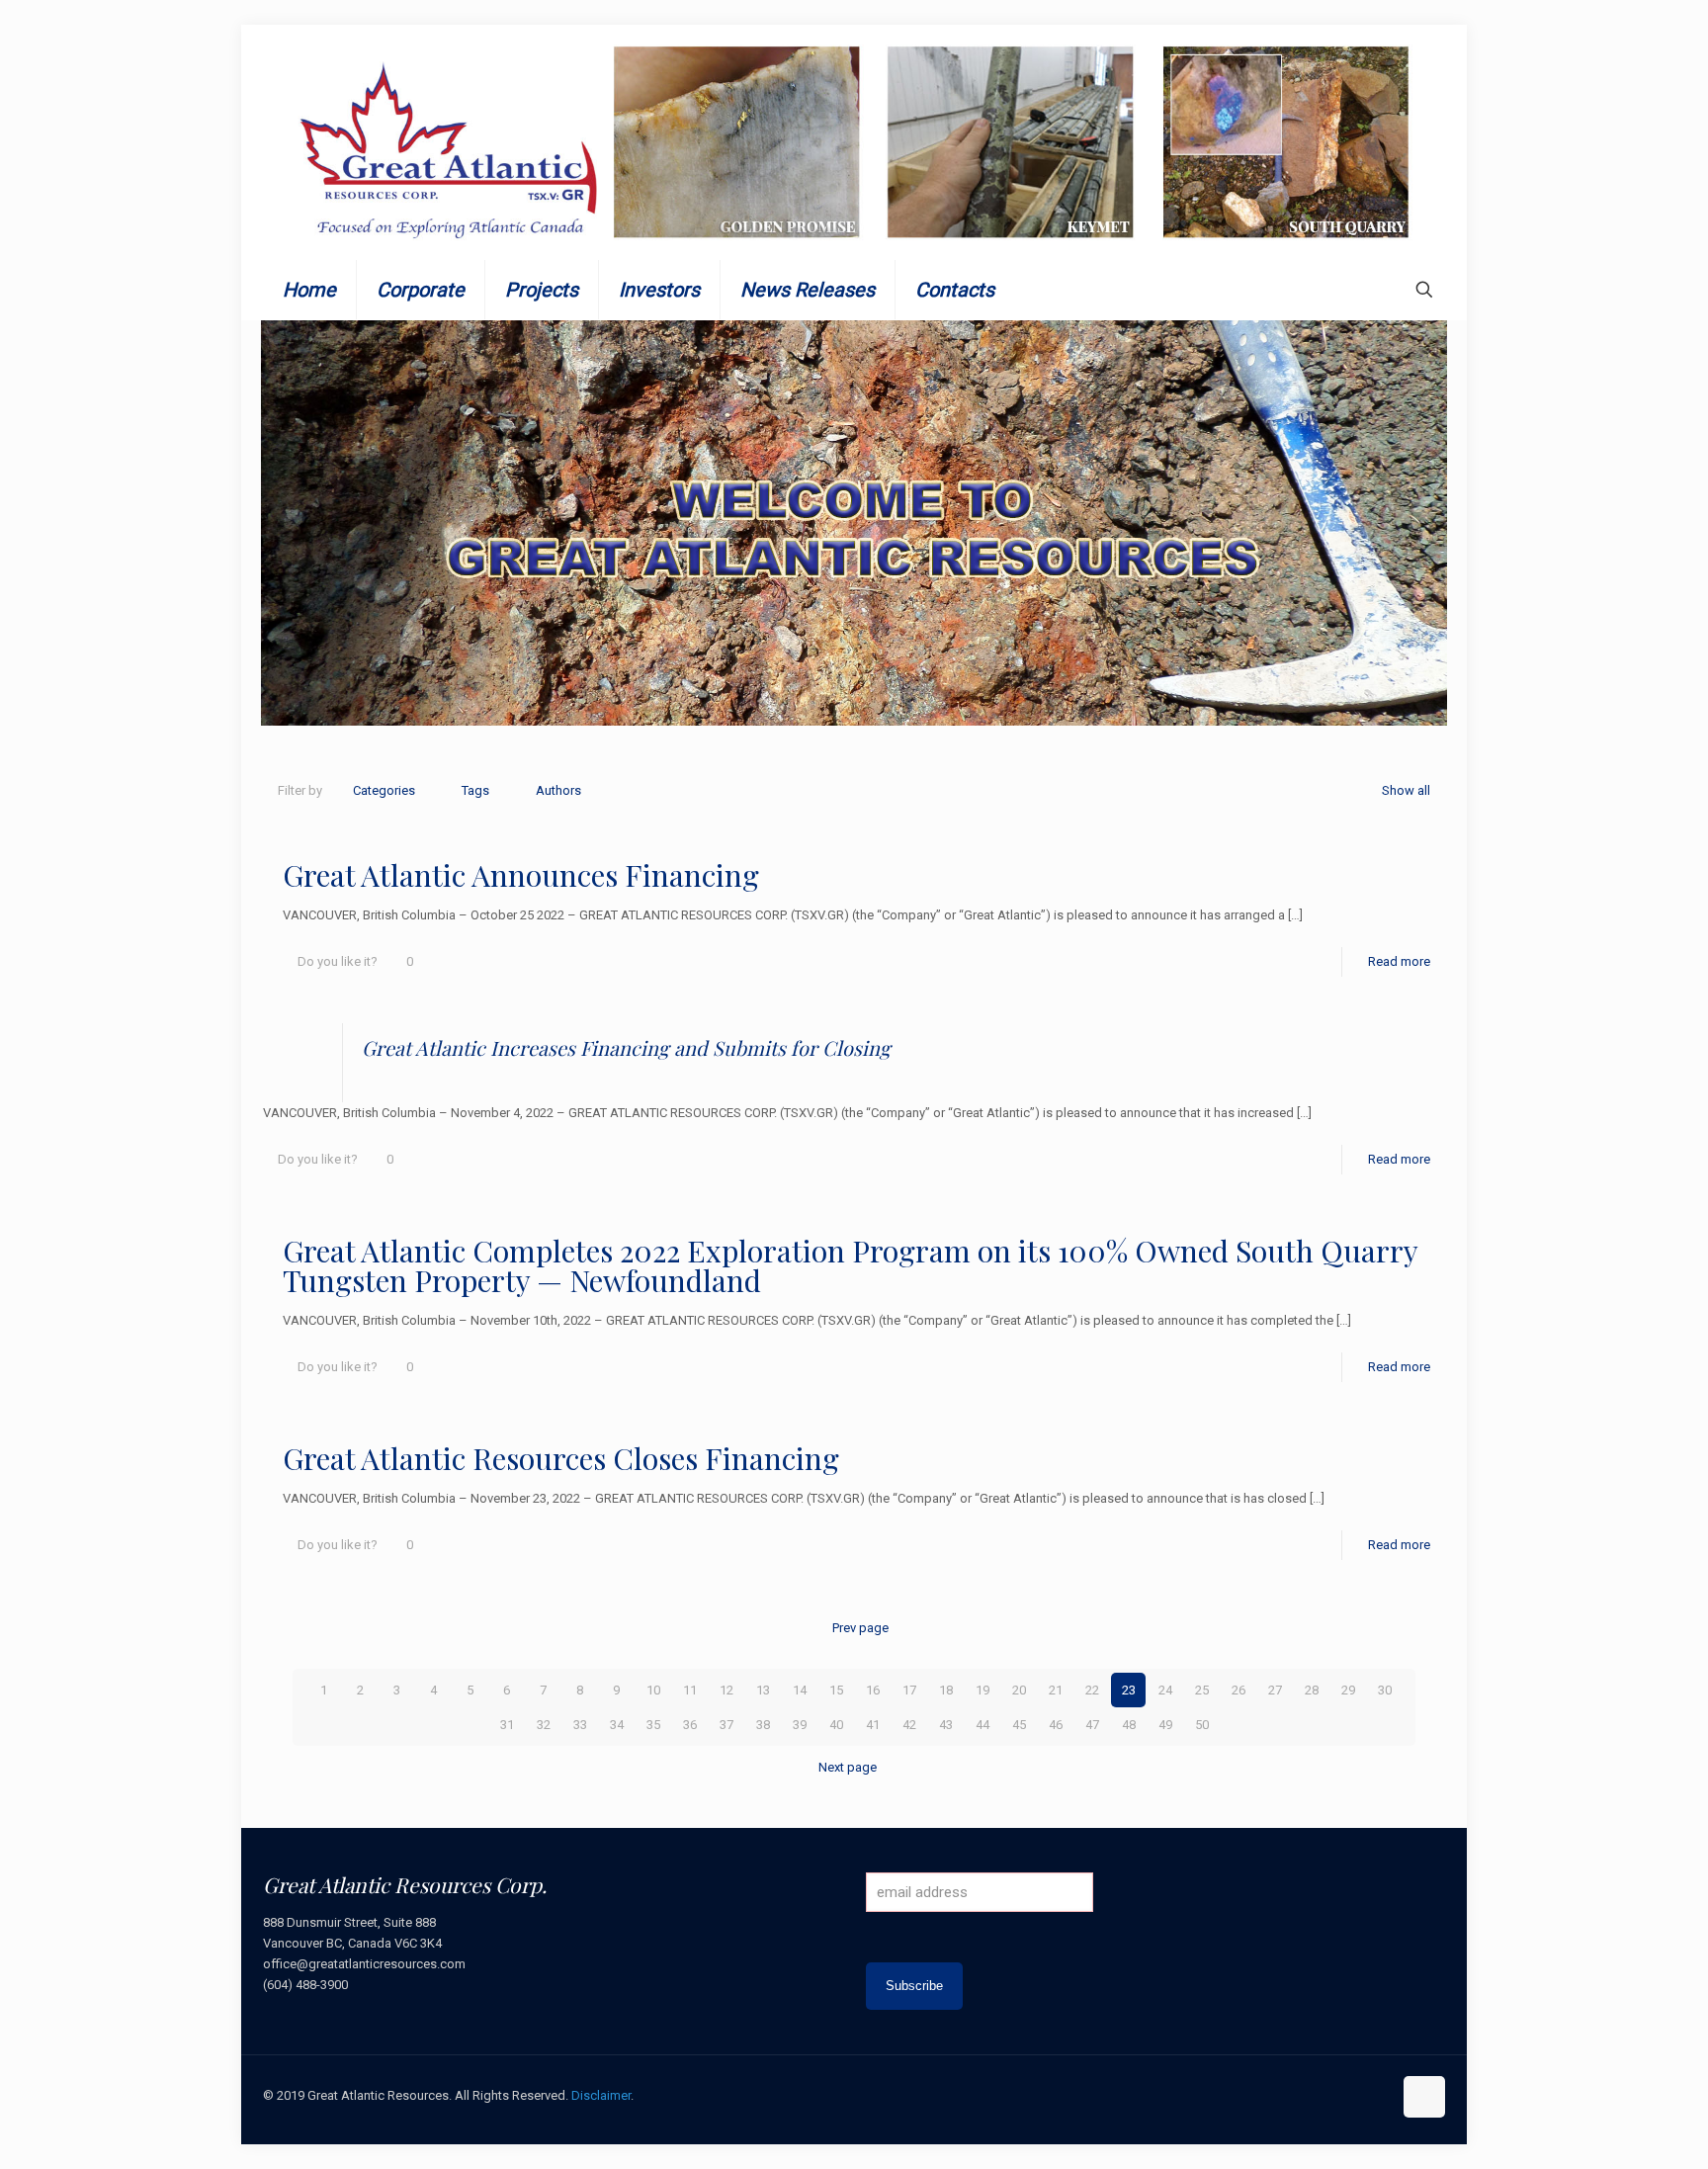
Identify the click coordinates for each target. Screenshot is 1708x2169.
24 (1165, 1690)
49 (1165, 1725)
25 (1202, 1690)
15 (836, 1690)
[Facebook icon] (1293, 2095)
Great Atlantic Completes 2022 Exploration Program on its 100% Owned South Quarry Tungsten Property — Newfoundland (850, 1265)
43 (946, 1725)
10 (653, 1690)
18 (946, 1690)
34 (617, 1725)
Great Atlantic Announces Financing (521, 875)
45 (1019, 1725)
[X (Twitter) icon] (1314, 2095)
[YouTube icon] (1335, 2095)
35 (653, 1725)
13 (763, 1690)
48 (1129, 1725)
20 (1019, 1690)
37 (726, 1725)
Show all (1406, 790)
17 (909, 1690)
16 (873, 1690)
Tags (475, 790)
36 (690, 1725)
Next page (848, 1767)
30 (1385, 1690)
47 (1092, 1725)
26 (1238, 1690)
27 (1275, 1690)
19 (982, 1690)
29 (1348, 1690)
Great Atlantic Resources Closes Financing (561, 1458)
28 (1312, 1690)
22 (1092, 1690)
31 (507, 1725)
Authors (558, 790)
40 (836, 1725)
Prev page (860, 1628)
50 (1202, 1725)
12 (726, 1690)
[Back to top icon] (1424, 2097)
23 (1129, 1690)
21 (1056, 1690)
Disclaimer (601, 2095)
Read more (1399, 961)
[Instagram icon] (1376, 2095)
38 (763, 1725)
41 (873, 1725)
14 (800, 1690)
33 (580, 1725)
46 (1056, 1725)
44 (982, 1725)
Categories (384, 790)
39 (800, 1725)
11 (690, 1690)
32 (544, 1725)
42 (909, 1725)
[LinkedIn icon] (1356, 2095)
